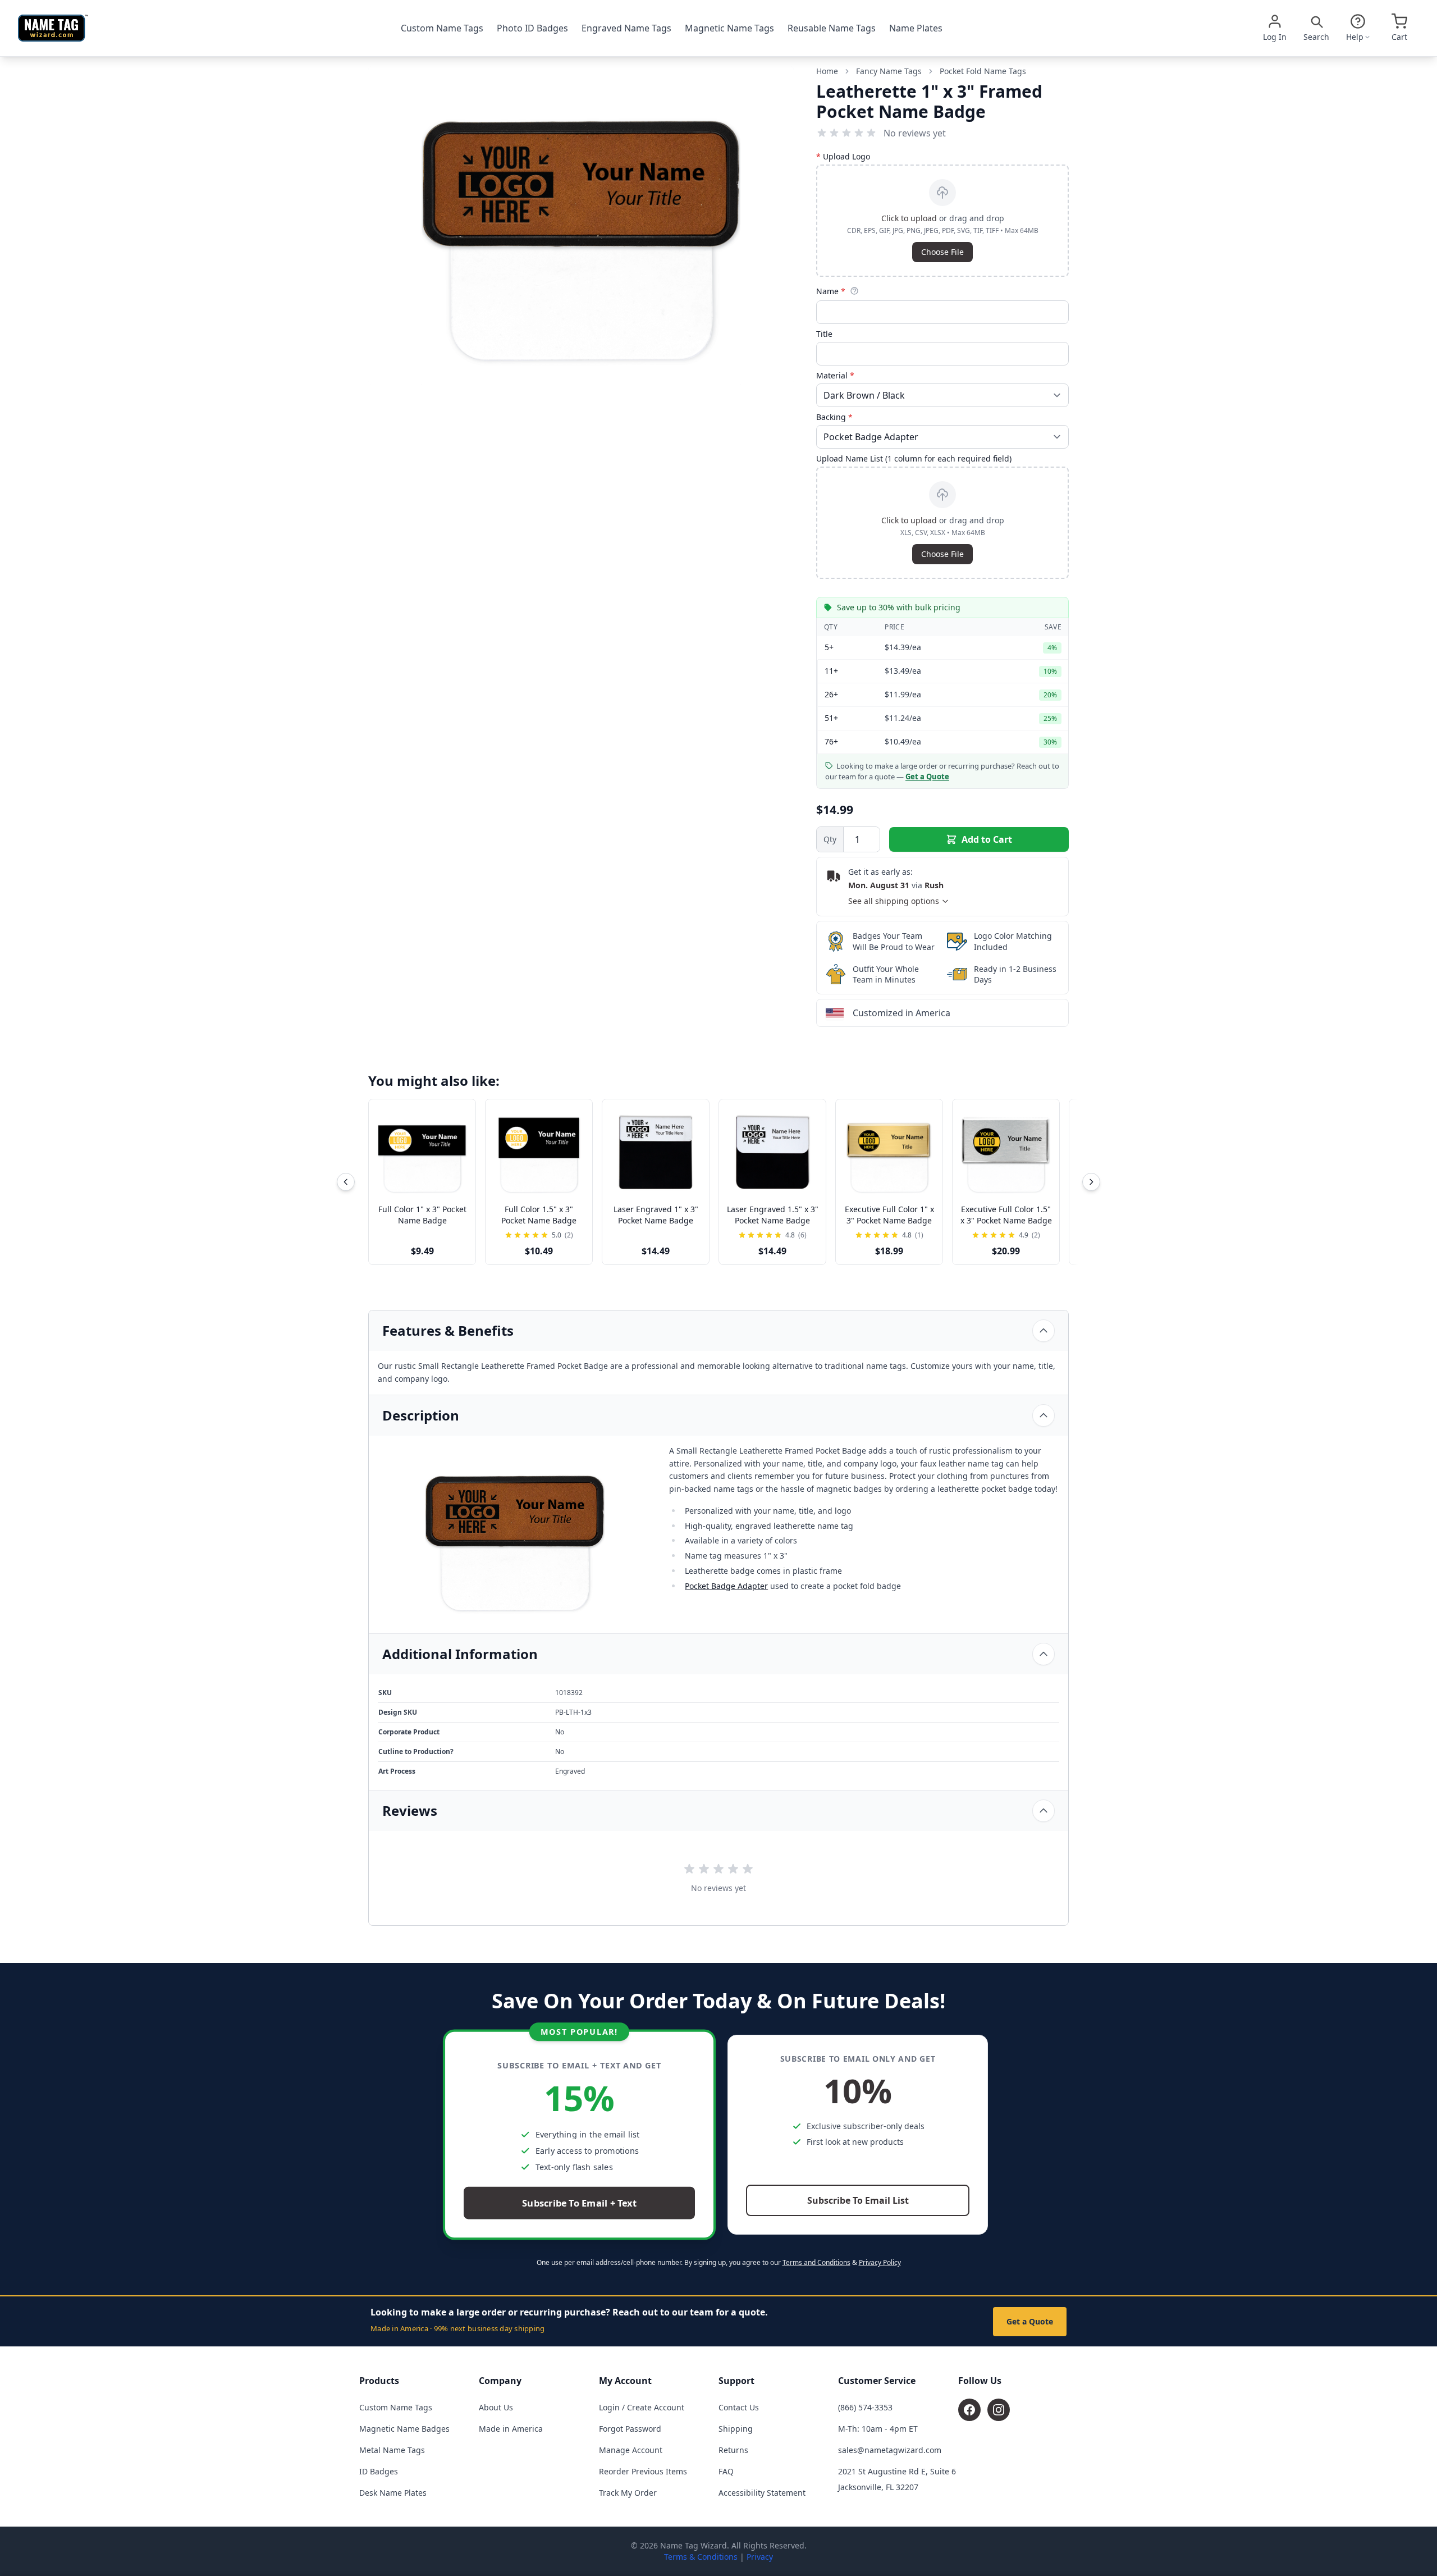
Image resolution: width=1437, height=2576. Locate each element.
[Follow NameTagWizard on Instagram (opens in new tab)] (999, 2410)
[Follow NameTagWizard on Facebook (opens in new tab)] (969, 2410)
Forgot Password (630, 2429)
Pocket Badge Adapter (726, 1586)
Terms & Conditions (701, 2557)
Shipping (736, 2429)
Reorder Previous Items (643, 2471)
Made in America (511, 2429)
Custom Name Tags (442, 28)
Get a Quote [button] (927, 777)
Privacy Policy (880, 2262)
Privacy (760, 2557)
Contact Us (739, 2407)
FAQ (726, 2471)
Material (835, 375)
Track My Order (628, 2493)
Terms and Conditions (816, 2262)
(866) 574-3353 (865, 2407)
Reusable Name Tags (832, 28)
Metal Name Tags (392, 2450)
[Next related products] (1091, 1182)
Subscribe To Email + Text (579, 2203)
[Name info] (854, 291)
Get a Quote (1030, 2321)
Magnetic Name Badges (404, 2429)
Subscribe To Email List (858, 2200)
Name (831, 291)
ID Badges (379, 2471)
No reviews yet (915, 133)
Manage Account (631, 2450)
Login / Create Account (642, 2407)
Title (824, 334)
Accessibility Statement (762, 2493)
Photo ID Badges (532, 28)
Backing (834, 417)
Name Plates (916, 28)
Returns (733, 2450)
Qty (830, 839)
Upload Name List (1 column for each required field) (914, 458)
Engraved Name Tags (626, 28)
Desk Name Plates (393, 2493)
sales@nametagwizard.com (890, 2450)
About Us (496, 2407)
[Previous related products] (346, 1182)
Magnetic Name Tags (729, 28)
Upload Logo (843, 156)
